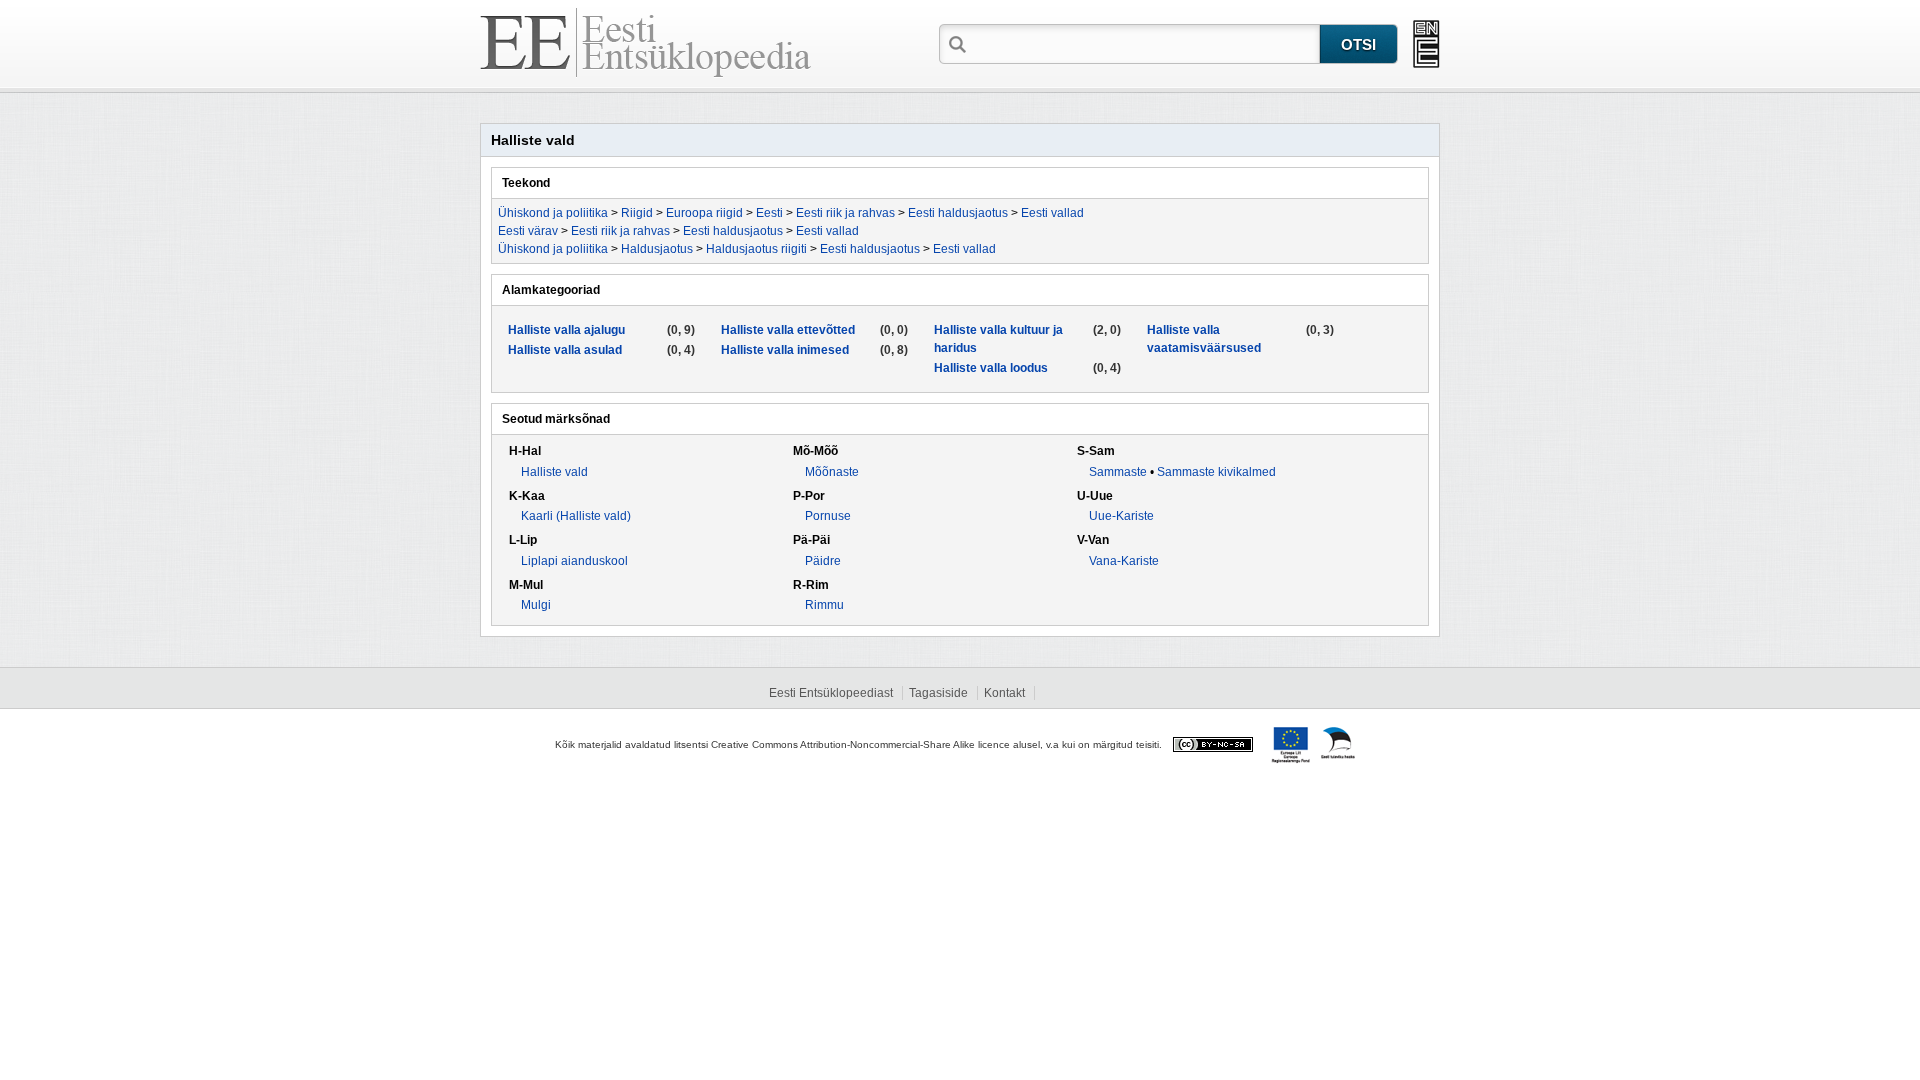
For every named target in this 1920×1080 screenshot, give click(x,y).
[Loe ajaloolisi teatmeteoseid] (1426, 44)
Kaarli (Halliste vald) (576, 516)
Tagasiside (938, 693)
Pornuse (828, 516)
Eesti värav (528, 231)
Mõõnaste (832, 472)
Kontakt (1004, 693)
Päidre (823, 561)
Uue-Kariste (1121, 516)
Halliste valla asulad (565, 350)
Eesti (769, 213)
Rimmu (824, 605)
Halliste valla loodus (991, 368)
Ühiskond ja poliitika (553, 213)
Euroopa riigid (704, 213)
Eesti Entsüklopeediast (831, 693)
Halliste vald (554, 472)
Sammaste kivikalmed (1216, 472)
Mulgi (536, 605)
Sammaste (1118, 472)
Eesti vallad (1052, 213)
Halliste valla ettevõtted (788, 330)
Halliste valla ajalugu (566, 330)
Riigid (637, 213)
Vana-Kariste (1124, 561)
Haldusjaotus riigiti (756, 249)
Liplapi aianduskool (574, 561)
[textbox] (1145, 43)
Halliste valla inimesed (785, 350)
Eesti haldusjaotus (958, 213)
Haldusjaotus (657, 249)
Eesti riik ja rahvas (845, 213)
